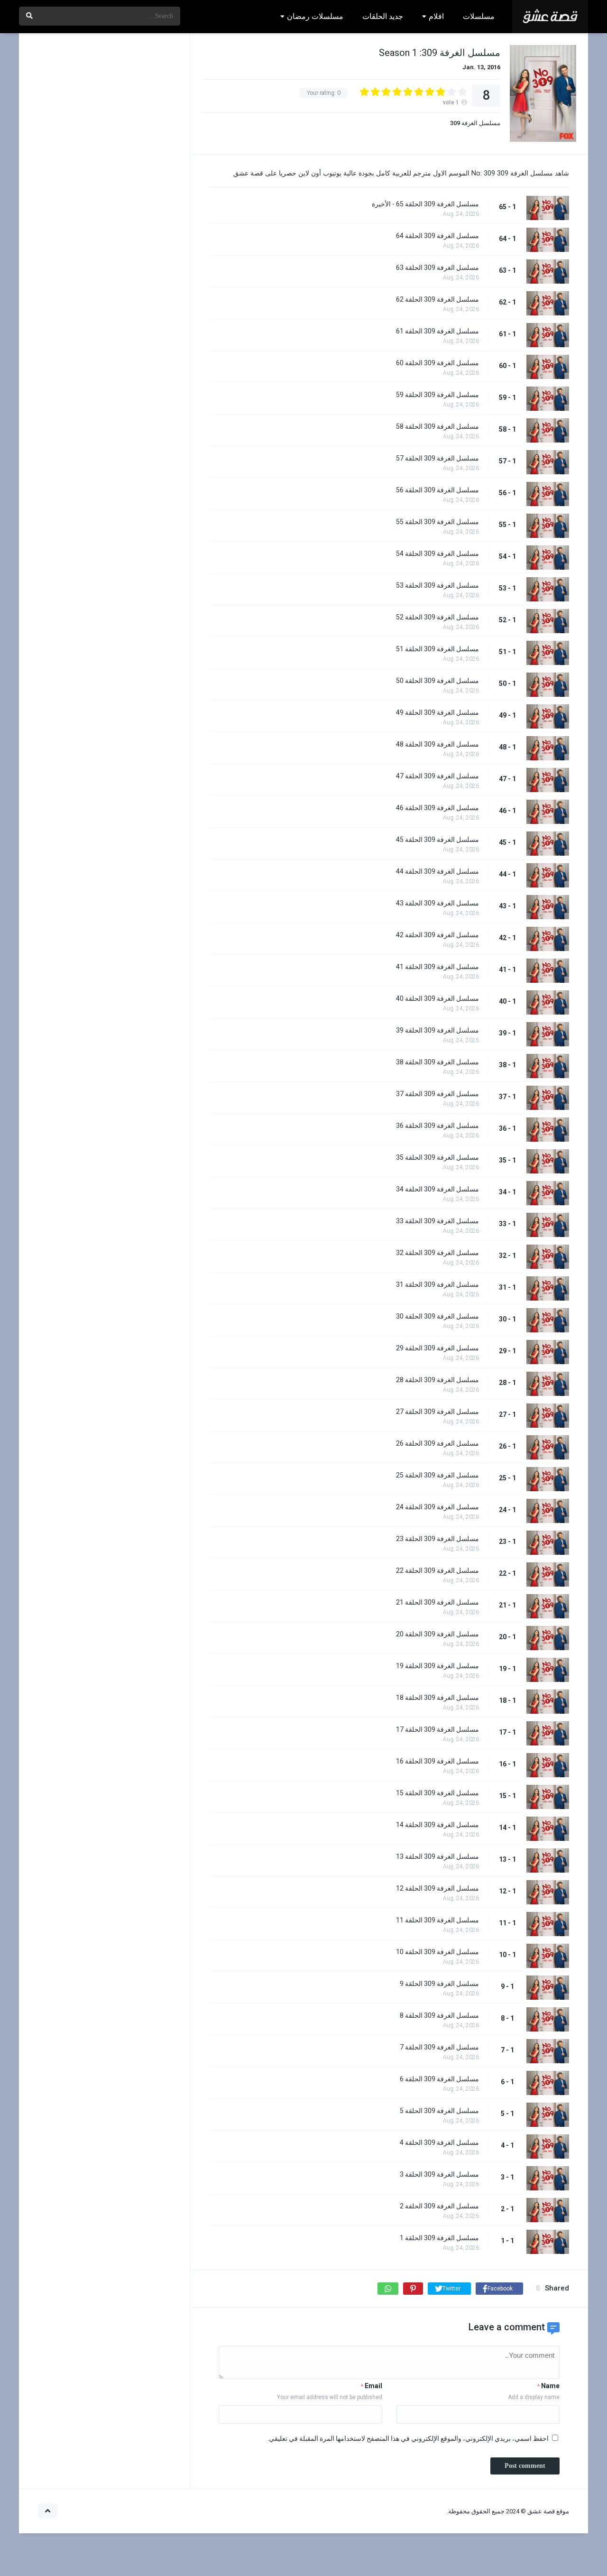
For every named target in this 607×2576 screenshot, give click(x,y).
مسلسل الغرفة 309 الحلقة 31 (437, 1284)
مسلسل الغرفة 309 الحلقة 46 (437, 808)
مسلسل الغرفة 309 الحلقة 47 (437, 776)
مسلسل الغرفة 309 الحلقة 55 (437, 522)
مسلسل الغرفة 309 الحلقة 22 (437, 1570)
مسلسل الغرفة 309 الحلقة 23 (437, 1539)
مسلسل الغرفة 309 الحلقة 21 (437, 1602)
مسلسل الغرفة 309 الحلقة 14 (437, 1825)
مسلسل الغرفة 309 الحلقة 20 (437, 1634)
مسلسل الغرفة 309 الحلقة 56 (437, 490)
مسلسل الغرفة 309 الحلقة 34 (437, 1189)
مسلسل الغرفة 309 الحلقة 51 (437, 649)
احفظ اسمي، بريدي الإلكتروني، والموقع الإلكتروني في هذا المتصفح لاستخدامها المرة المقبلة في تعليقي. (408, 2438)
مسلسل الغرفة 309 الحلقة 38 (437, 1062)
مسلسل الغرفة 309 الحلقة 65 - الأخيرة (425, 204)
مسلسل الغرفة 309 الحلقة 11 (437, 1920)
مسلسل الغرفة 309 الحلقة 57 (437, 458)
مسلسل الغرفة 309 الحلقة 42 (437, 935)
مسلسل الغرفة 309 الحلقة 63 (437, 268)
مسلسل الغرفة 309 (475, 123)
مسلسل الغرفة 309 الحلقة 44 (437, 871)
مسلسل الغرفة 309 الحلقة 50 (437, 681)
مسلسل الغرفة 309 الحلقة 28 (437, 1380)
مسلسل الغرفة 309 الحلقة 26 (437, 1443)
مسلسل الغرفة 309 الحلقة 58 (437, 426)
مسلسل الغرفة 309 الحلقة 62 (437, 299)
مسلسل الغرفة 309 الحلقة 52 (437, 617)
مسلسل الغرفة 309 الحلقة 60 (437, 363)
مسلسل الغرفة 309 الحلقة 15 (437, 1793)
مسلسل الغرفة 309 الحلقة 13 (437, 1856)
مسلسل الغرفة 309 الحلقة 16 (437, 1761)
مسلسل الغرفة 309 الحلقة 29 (437, 1348)
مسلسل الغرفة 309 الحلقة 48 (437, 744)
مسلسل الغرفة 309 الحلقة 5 (439, 2111)
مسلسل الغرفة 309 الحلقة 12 (437, 1888)
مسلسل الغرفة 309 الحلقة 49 (437, 712)
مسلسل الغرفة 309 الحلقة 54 (437, 554)
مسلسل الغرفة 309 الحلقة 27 (437, 1412)
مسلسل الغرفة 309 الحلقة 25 (437, 1475)
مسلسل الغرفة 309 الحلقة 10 (437, 1952)
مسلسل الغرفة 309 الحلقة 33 (437, 1221)
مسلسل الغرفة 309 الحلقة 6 (439, 2079)
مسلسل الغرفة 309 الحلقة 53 (437, 585)
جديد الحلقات (383, 16)
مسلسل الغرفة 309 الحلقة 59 (437, 395)
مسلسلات (479, 16)
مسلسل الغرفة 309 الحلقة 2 (439, 2206)
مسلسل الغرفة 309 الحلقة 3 (439, 2174)
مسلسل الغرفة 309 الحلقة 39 (437, 1030)
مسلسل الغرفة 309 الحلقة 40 (437, 998)
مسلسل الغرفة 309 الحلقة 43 (437, 903)
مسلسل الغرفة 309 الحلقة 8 (439, 2015)
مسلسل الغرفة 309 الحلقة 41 (437, 967)
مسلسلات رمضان (315, 16)
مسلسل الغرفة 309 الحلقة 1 (439, 2238)
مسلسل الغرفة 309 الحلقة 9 (439, 1984)
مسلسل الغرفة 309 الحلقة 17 (437, 1729)
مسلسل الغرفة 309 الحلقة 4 (439, 2142)
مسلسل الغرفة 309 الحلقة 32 (437, 1253)
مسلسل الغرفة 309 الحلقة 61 (437, 331)
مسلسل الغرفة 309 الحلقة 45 (437, 840)
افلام (436, 16)
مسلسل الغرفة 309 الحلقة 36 (437, 1126)
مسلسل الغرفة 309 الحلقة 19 (437, 1666)
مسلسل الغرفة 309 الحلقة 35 (437, 1157)
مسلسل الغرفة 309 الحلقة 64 (437, 236)
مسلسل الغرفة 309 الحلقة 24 (437, 1507)
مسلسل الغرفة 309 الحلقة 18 (437, 1698)
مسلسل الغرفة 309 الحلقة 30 (437, 1316)
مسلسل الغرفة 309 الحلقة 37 (437, 1094)
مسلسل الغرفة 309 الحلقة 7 (439, 2047)
